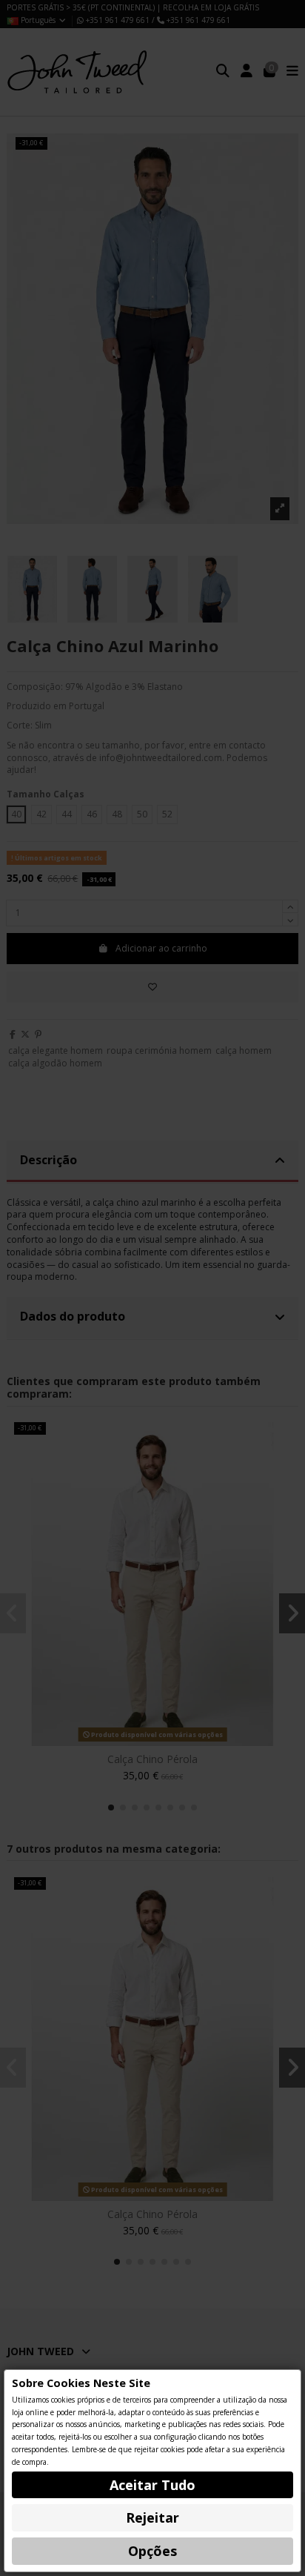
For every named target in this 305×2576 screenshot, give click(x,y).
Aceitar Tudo (152, 2485)
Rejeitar (152, 2517)
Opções (152, 2551)
